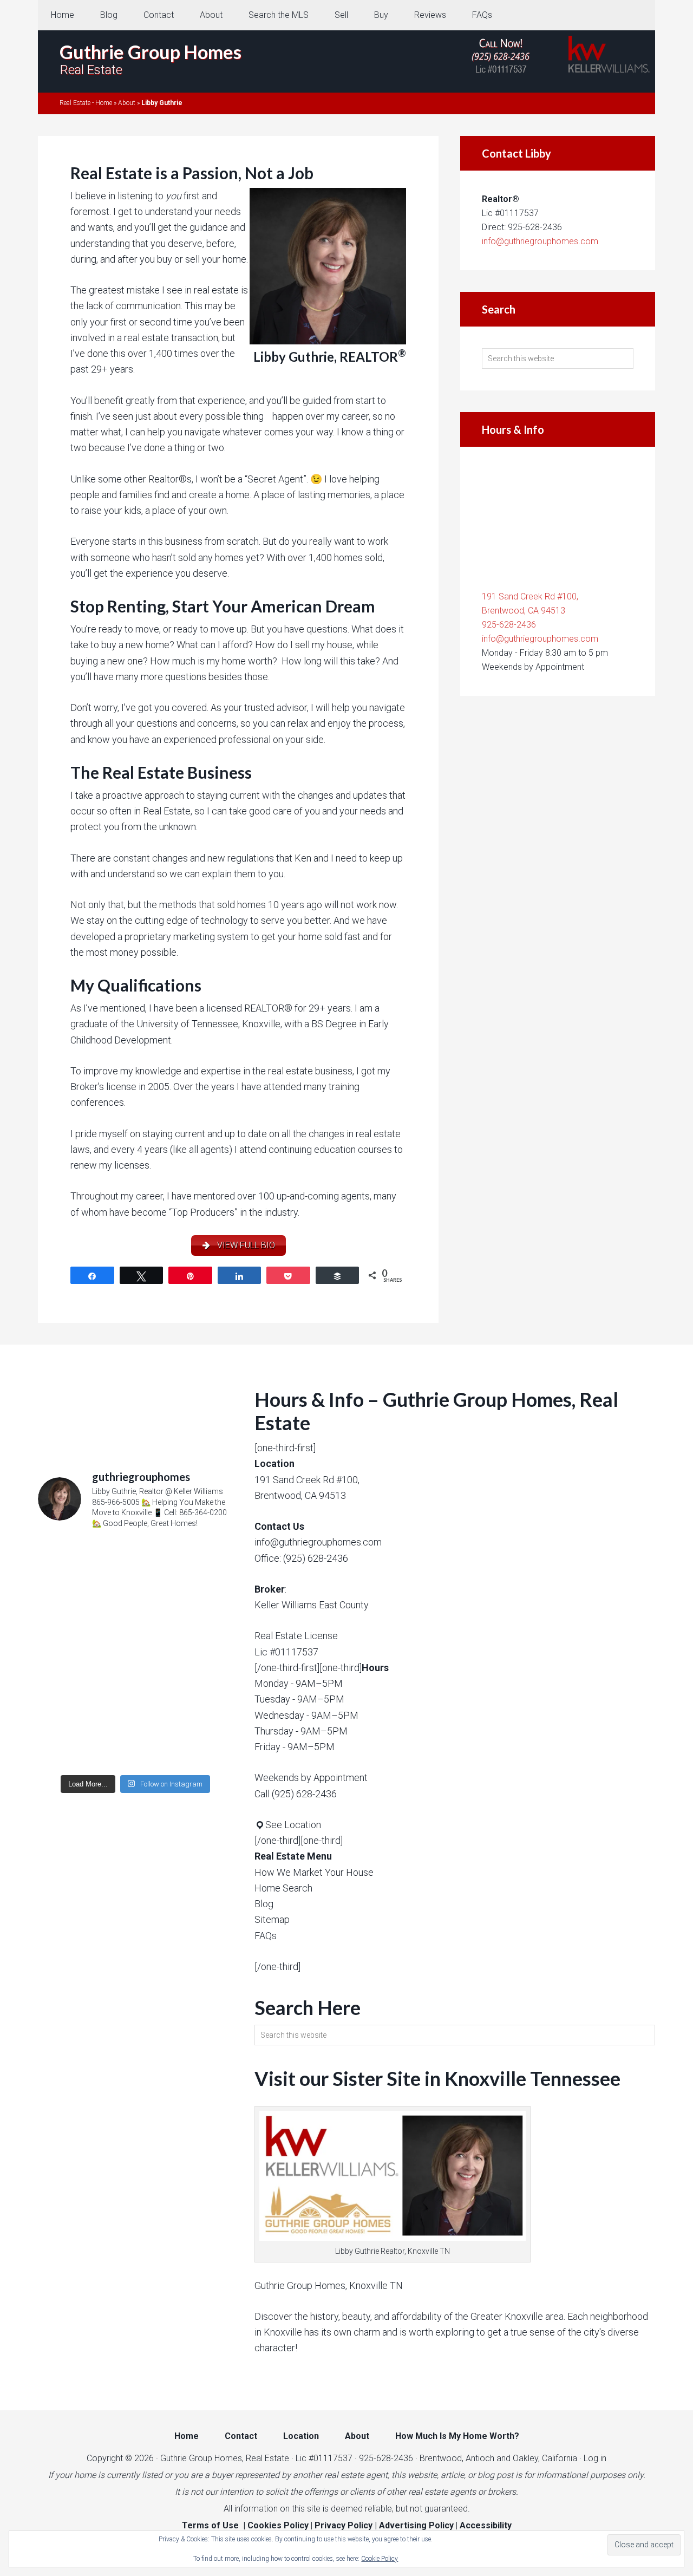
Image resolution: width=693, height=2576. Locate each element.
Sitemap (272, 1919)
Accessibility (486, 2525)
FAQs (266, 1936)
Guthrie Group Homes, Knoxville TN (329, 2285)
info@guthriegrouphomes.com (540, 241)
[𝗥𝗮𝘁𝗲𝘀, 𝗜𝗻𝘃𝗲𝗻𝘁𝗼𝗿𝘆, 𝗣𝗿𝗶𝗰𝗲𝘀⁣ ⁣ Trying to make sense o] (135, 1596)
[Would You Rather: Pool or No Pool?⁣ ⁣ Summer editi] (135, 1711)
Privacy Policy (344, 2525)
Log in (595, 2458)
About (127, 103)
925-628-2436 (509, 625)
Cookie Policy (380, 2559)
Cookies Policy (278, 2525)
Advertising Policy (416, 2525)
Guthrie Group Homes (151, 52)
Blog (264, 1904)
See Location (293, 1825)
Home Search (283, 1888)
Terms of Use (210, 2525)
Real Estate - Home (86, 103)
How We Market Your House (314, 1872)
